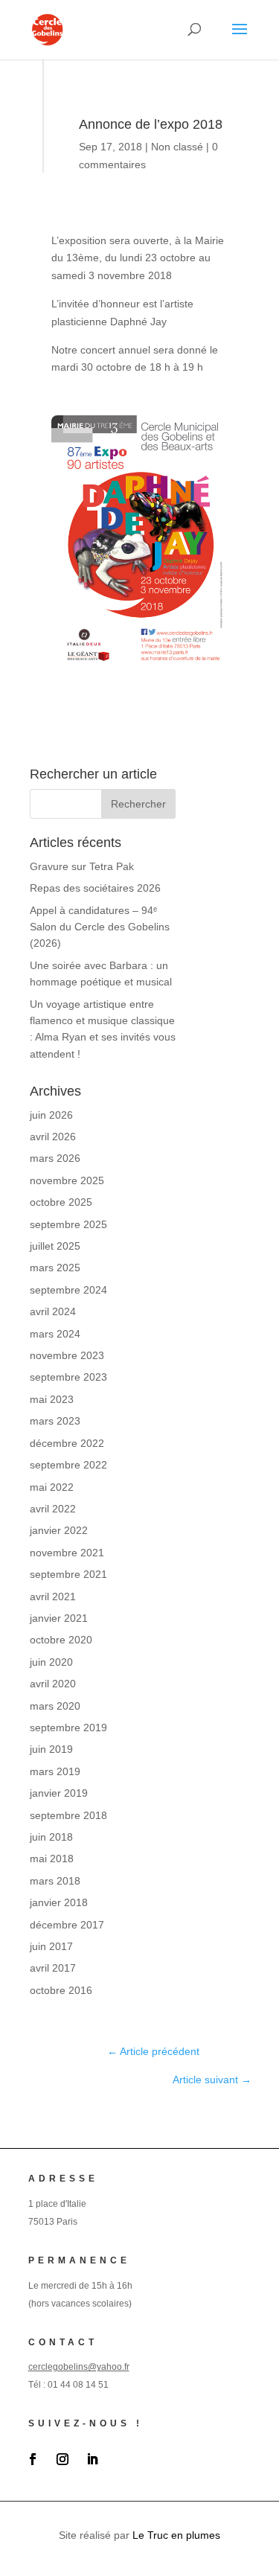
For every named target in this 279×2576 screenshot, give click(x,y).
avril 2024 (53, 1311)
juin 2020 (51, 1662)
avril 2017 (53, 1968)
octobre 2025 (61, 1202)
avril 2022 (53, 1509)
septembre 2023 (68, 1377)
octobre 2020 (61, 1640)
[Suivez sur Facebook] (33, 2459)
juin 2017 (51, 1946)
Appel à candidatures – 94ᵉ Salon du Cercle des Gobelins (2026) (100, 927)
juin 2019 (51, 1749)
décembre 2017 (67, 1925)
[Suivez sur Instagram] (62, 2459)
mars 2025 (55, 1268)
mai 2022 (52, 1487)
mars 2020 (55, 1706)
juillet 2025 (55, 1246)
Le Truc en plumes (176, 2535)
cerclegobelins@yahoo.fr (79, 2367)
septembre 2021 (68, 1574)
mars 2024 (55, 1334)
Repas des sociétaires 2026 (95, 888)
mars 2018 (55, 1881)
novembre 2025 (67, 1180)
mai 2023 (52, 1399)
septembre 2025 (68, 1224)
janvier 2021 (59, 1618)
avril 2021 (53, 1597)
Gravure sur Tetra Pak (82, 866)
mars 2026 (55, 1158)
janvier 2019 (59, 1793)
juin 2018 (51, 1837)
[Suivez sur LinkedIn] (92, 2459)
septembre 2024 (68, 1290)
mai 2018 (52, 1859)
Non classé (177, 147)
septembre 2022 (68, 1465)
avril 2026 (53, 1137)
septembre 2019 (68, 1728)
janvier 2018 (59, 1902)
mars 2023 (55, 1421)
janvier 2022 (59, 1530)
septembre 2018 (68, 1815)
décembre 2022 (67, 1443)
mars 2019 (55, 1771)
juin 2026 (51, 1115)
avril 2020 (53, 1684)
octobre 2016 (61, 1990)
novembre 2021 (67, 1553)
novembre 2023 (67, 1355)
